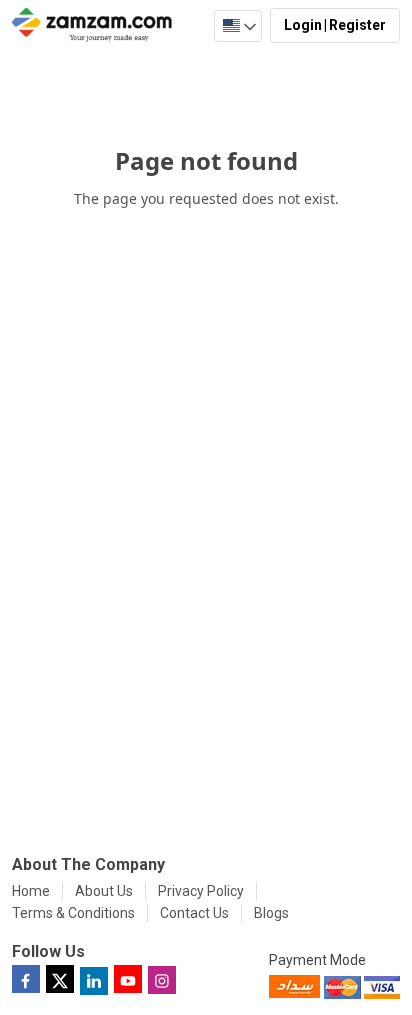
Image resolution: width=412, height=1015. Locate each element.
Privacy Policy (201, 891)
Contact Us (194, 913)
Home (31, 891)
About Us (104, 891)
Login (303, 25)
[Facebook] (26, 979)
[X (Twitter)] (60, 979)
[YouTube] (128, 979)
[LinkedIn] (94, 980)
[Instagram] (162, 979)
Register (357, 25)
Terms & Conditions (73, 913)
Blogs (271, 913)
